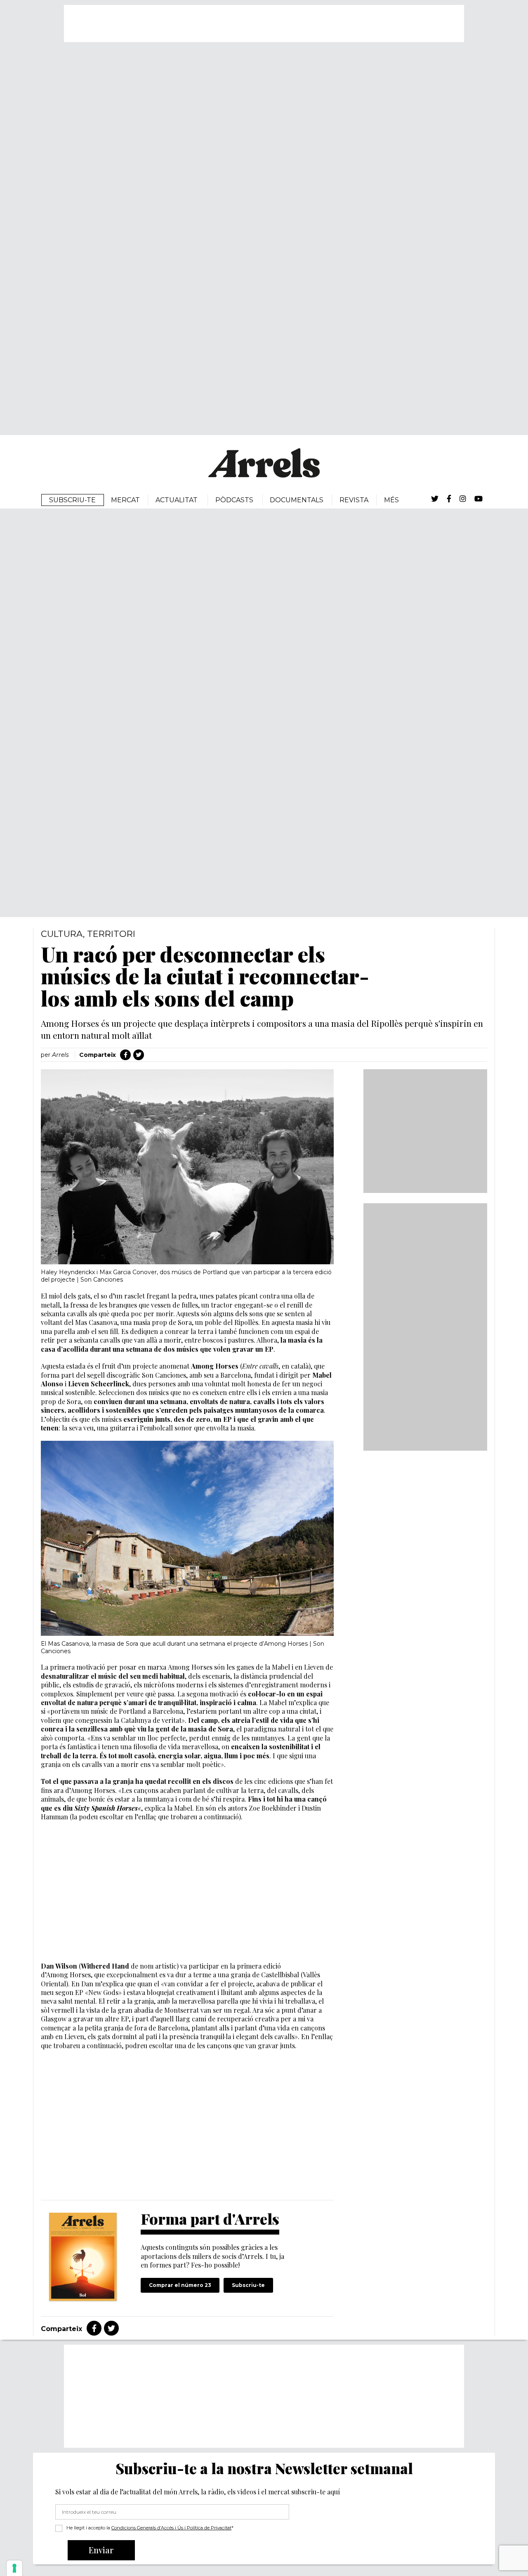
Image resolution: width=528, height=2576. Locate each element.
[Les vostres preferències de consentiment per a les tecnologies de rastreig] (14, 2568)
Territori (111, 934)
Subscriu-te (248, 2285)
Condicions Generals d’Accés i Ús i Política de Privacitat (171, 2528)
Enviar (101, 2550)
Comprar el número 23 (180, 2285)
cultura (62, 934)
